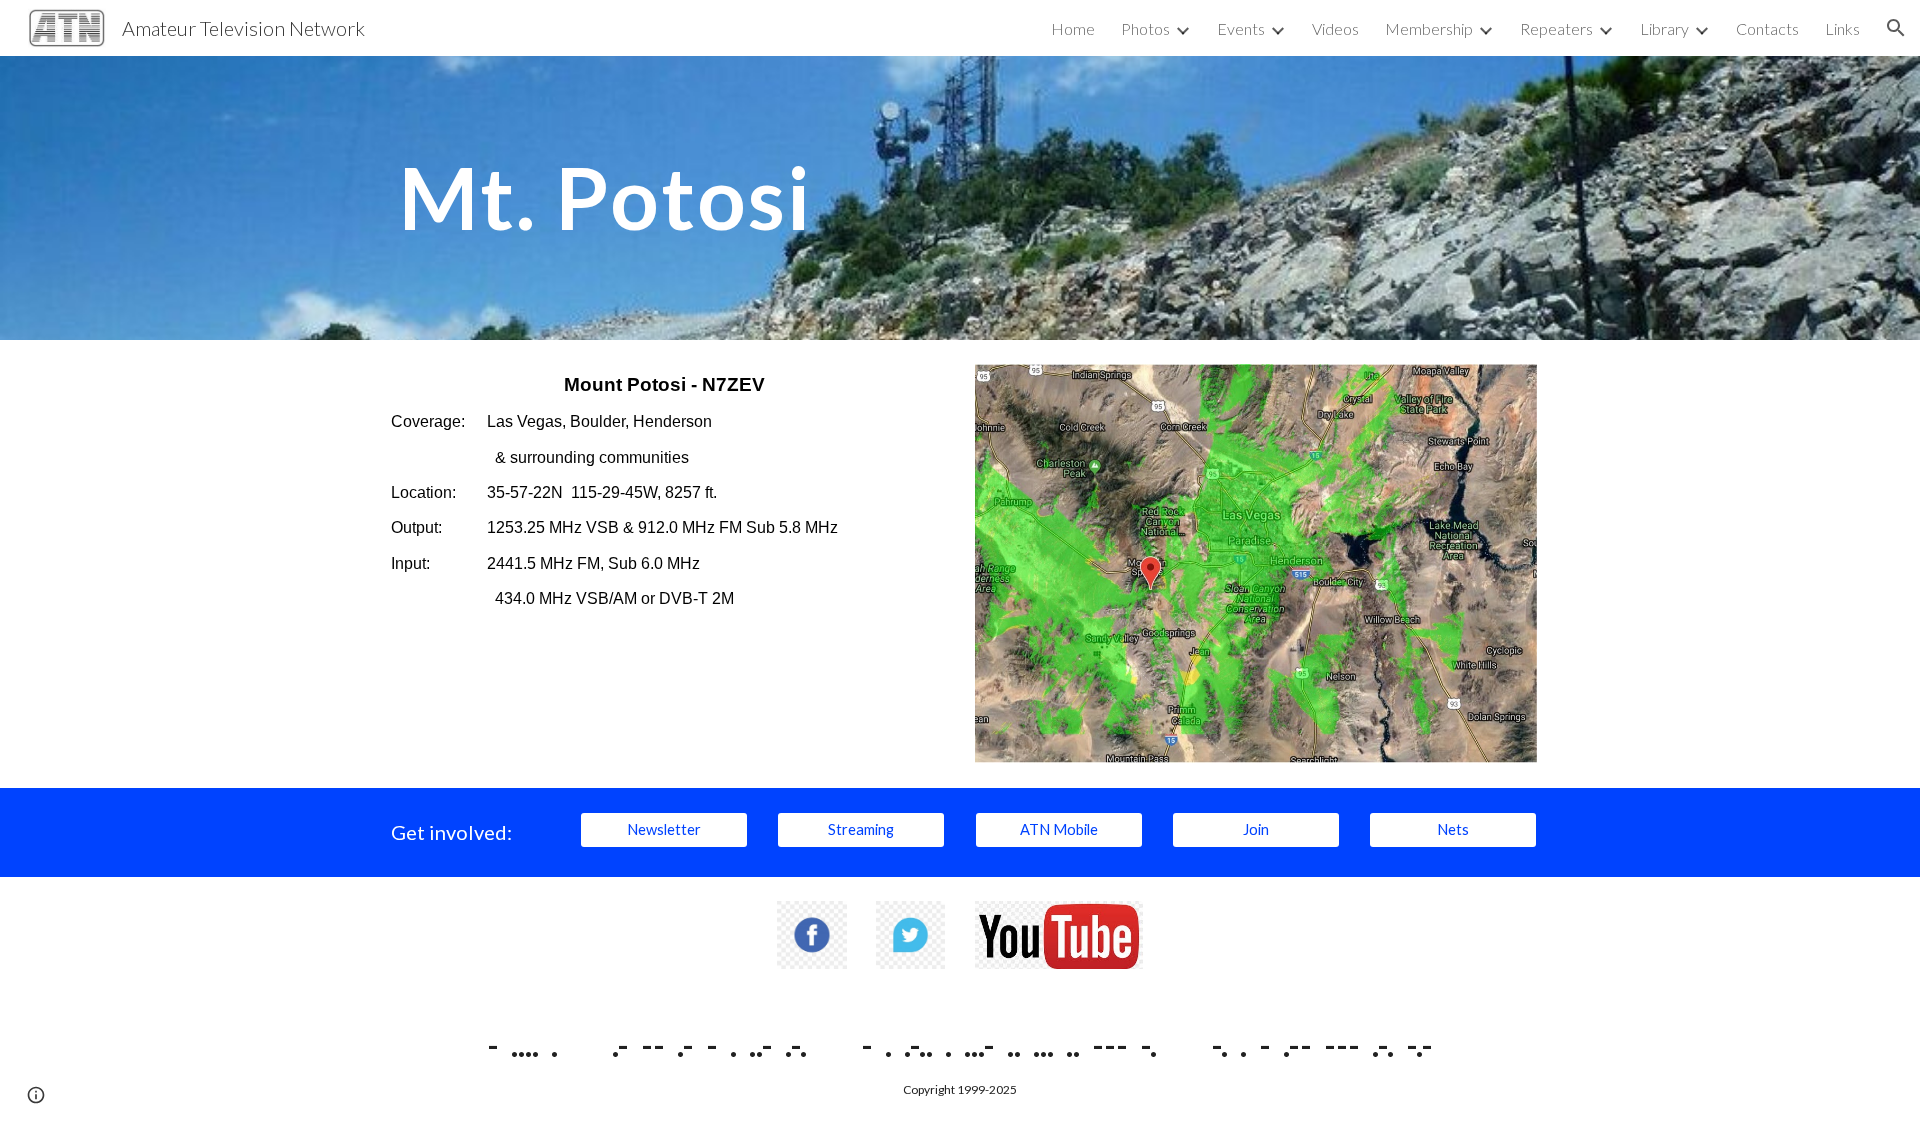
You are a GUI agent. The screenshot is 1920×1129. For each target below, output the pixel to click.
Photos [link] (1145, 28)
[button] (1896, 28)
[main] (615, 197)
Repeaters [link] (1556, 28)
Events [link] (1241, 28)
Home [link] (1073, 28)
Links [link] (1842, 28)
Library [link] (1664, 28)
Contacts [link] (1767, 28)
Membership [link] (1429, 28)
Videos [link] (1335, 28)
